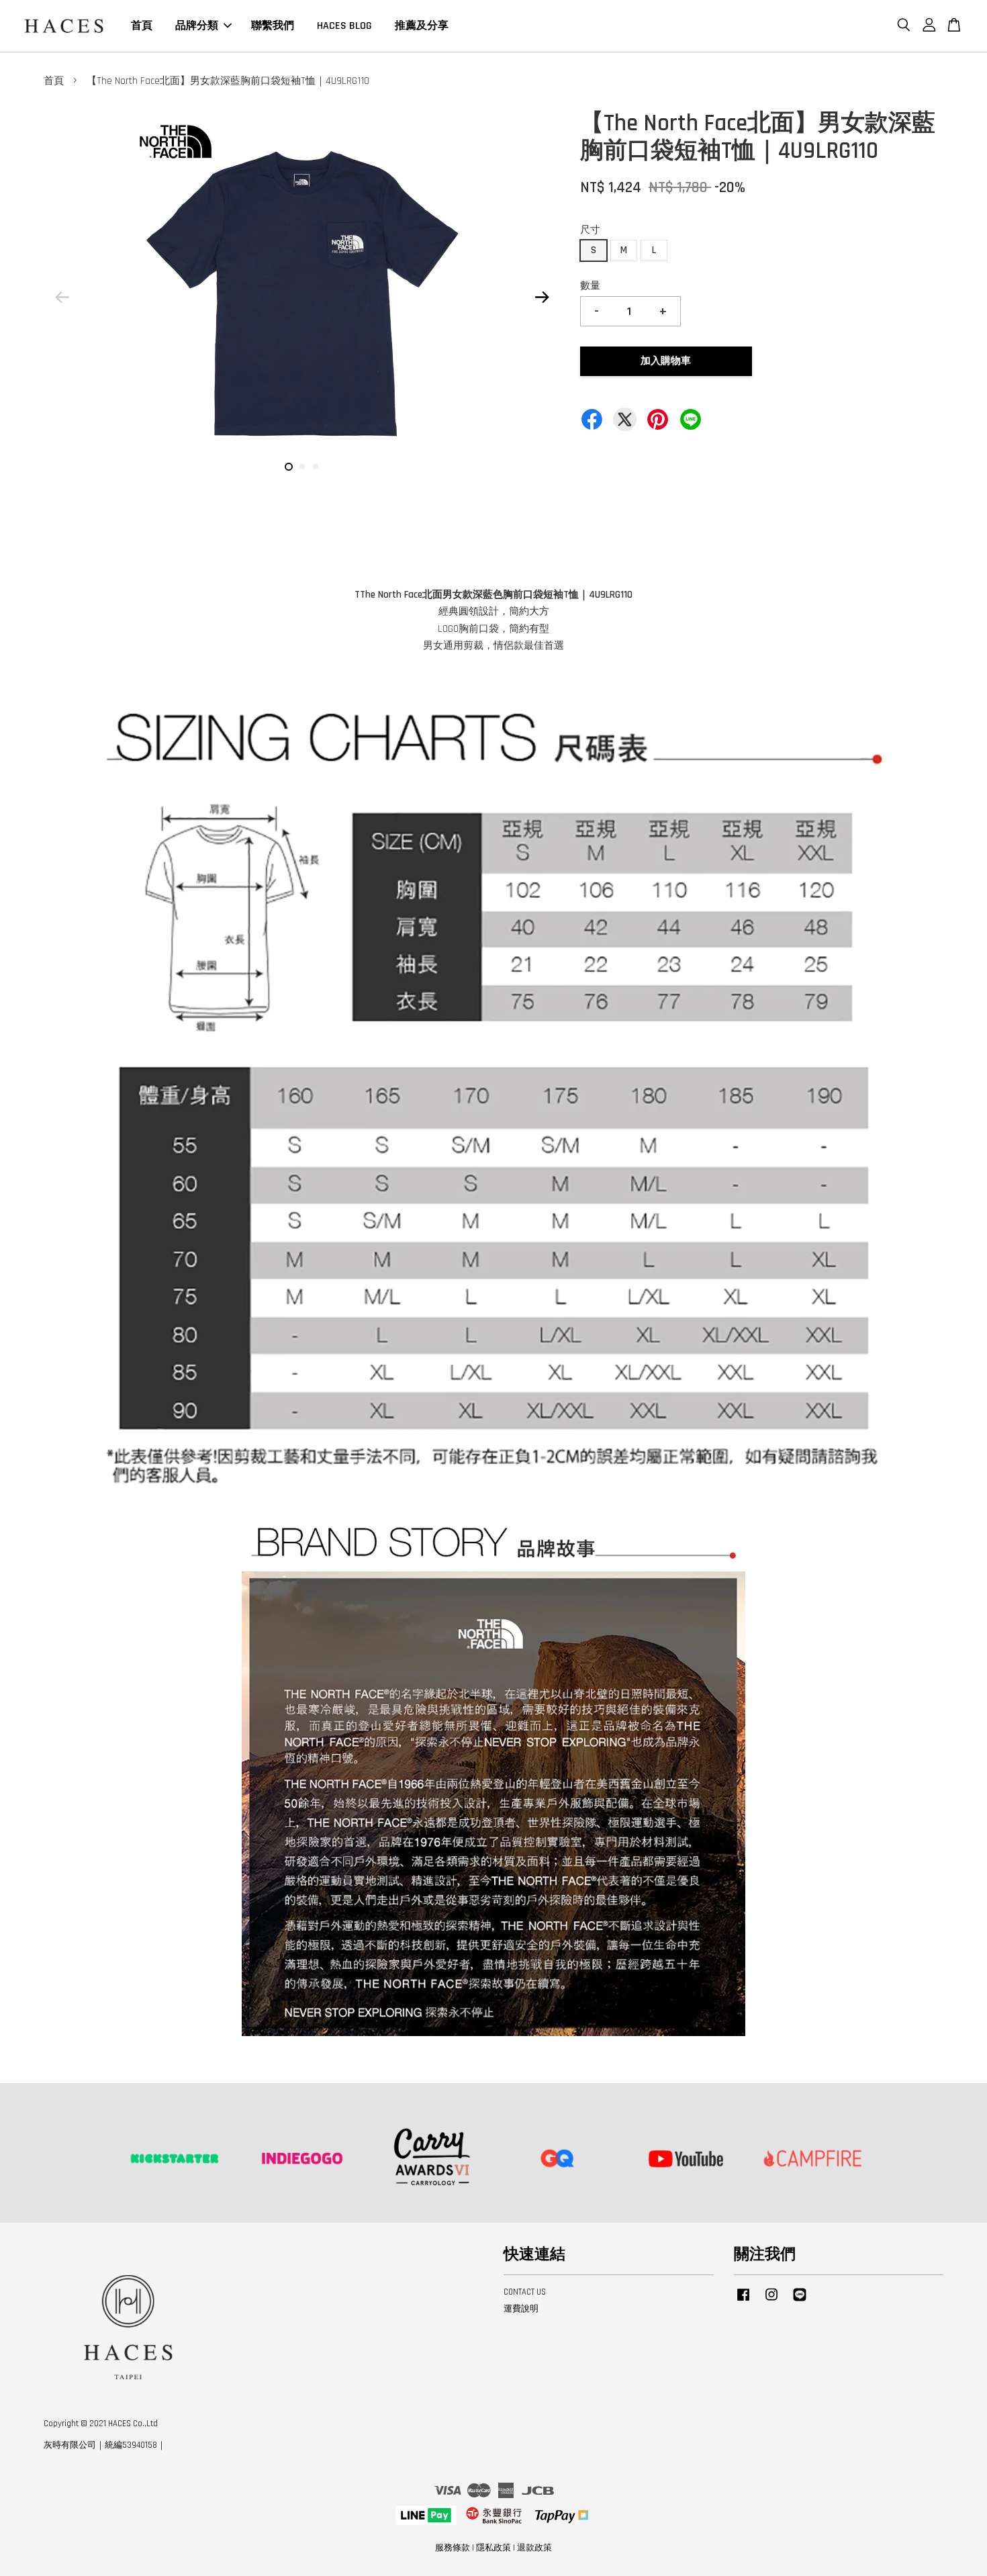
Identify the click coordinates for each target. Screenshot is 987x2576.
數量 (590, 286)
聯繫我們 (273, 26)
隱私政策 (493, 2548)
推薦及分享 (422, 26)
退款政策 (534, 2548)
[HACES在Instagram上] (771, 2301)
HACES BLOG (344, 26)
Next (542, 297)
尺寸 (590, 230)
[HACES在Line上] (800, 2301)
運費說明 (521, 2309)
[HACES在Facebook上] (743, 2301)
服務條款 (453, 2548)
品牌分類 (197, 26)
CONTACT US (525, 2292)
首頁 (142, 26)
